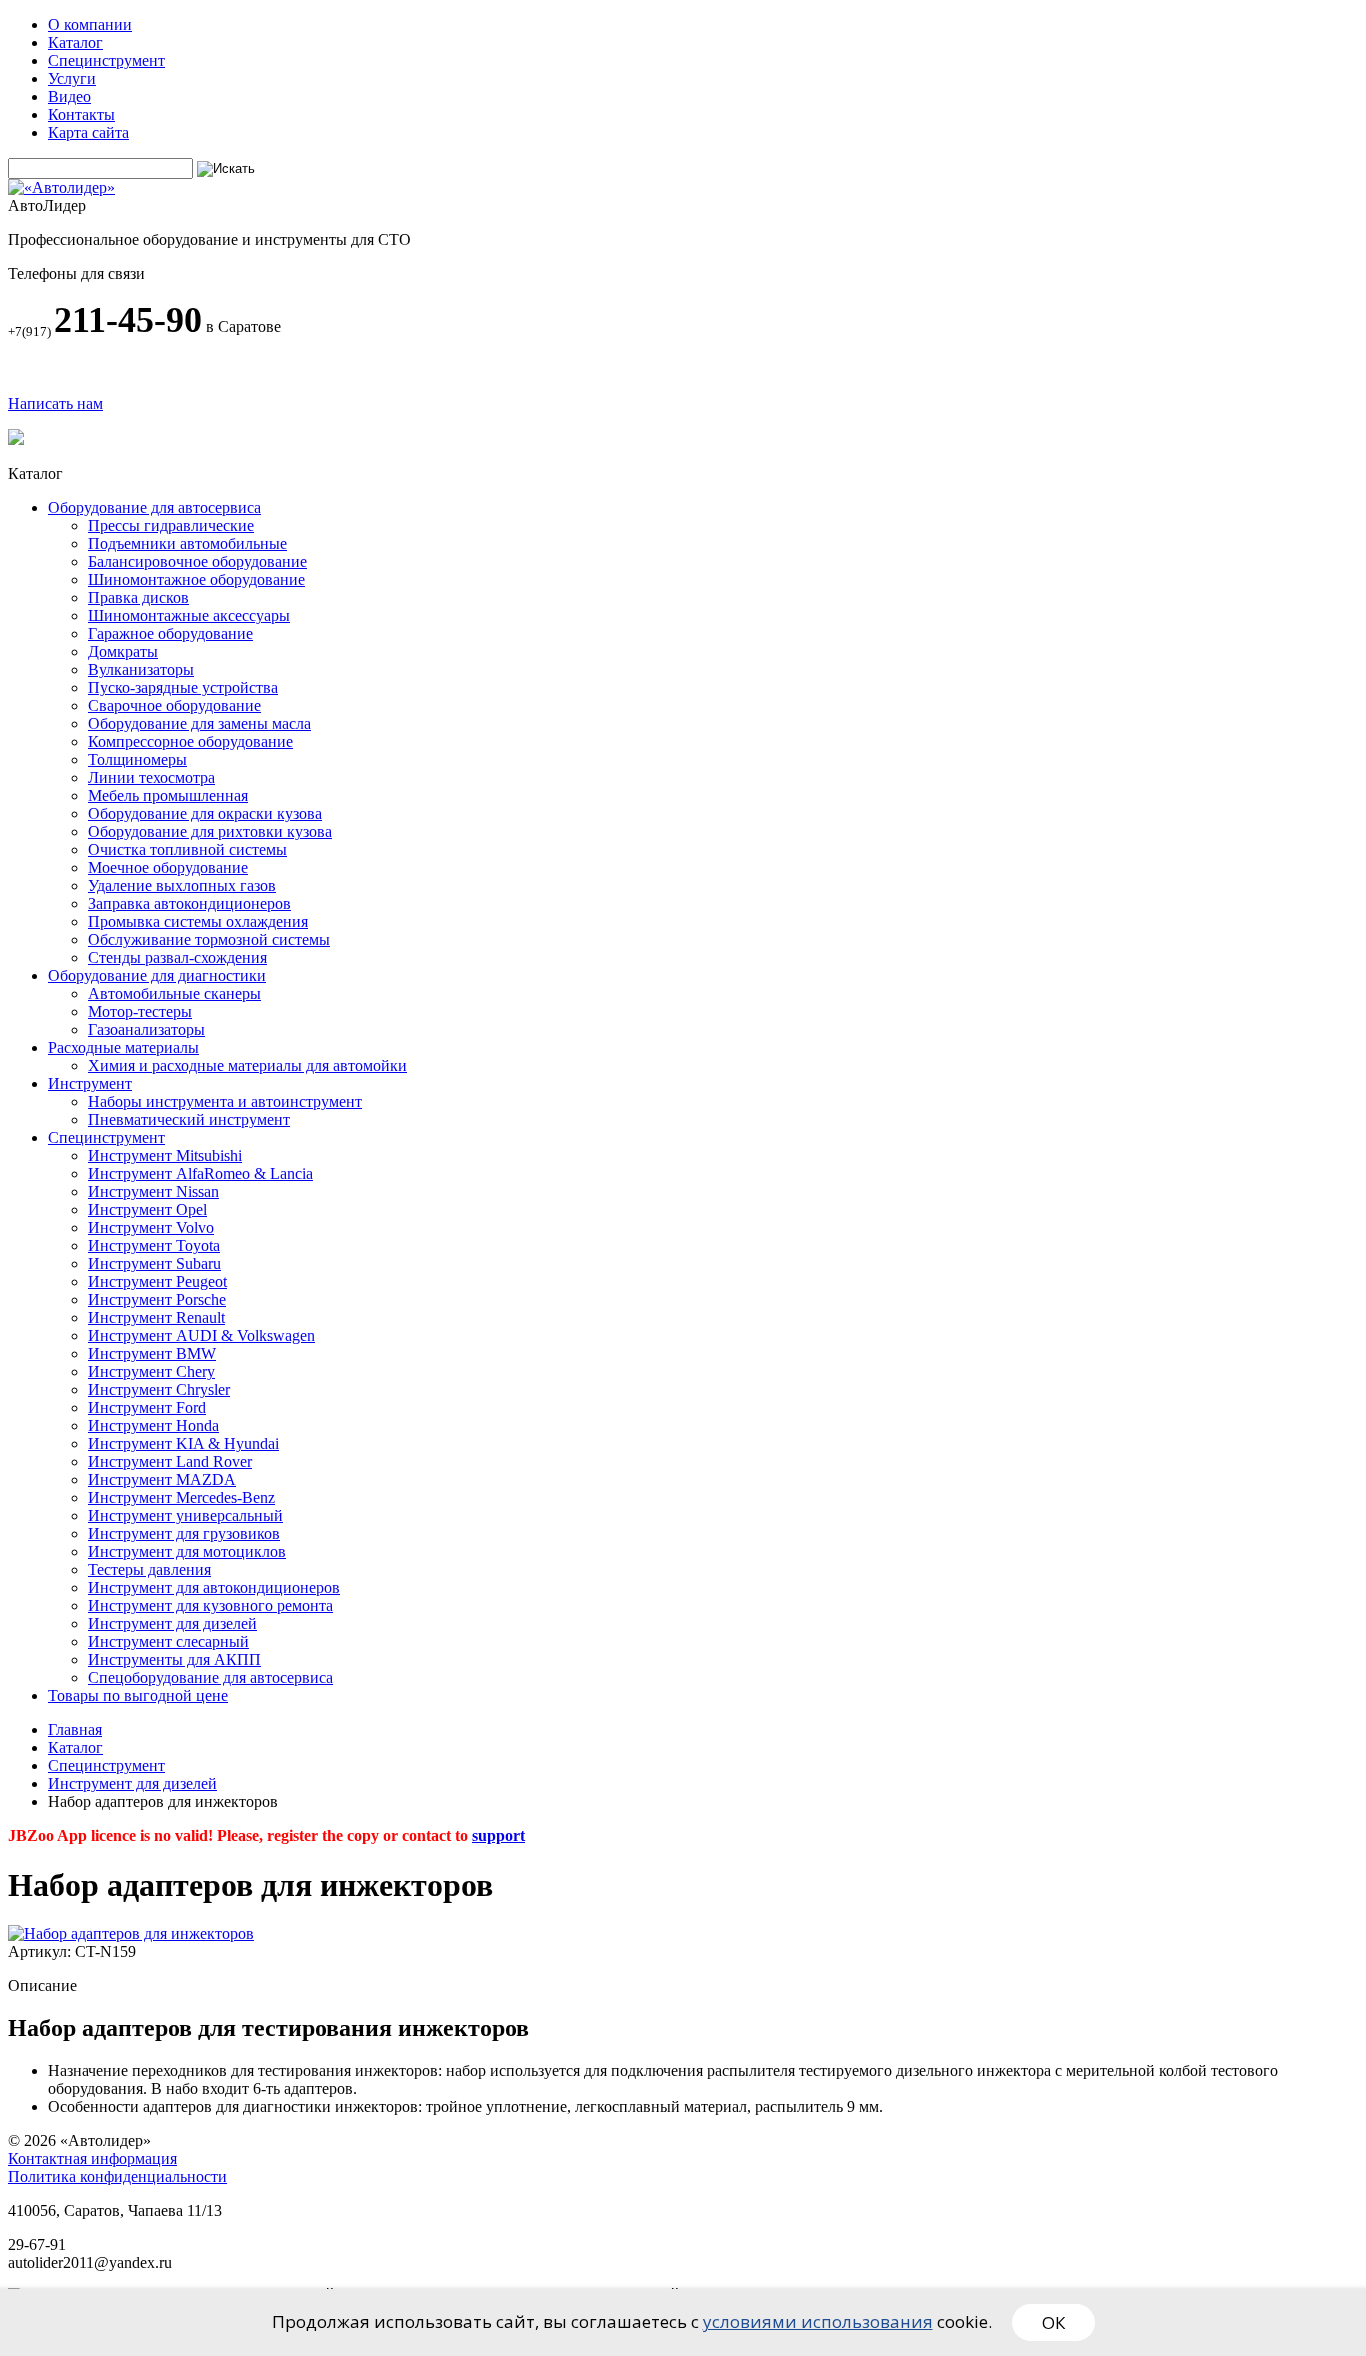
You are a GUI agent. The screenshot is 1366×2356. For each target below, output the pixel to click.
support (498, 1835)
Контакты (81, 114)
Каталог (75, 42)
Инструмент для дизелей (132, 1783)
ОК (1053, 2322)
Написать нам (55, 403)
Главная (75, 1729)
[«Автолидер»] (61, 187)
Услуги (72, 78)
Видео (69, 96)
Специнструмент (106, 60)
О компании (90, 24)
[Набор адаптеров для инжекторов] (131, 1933)
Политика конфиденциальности (117, 2176)
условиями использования (818, 2321)
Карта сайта (88, 132)
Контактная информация (92, 2158)
